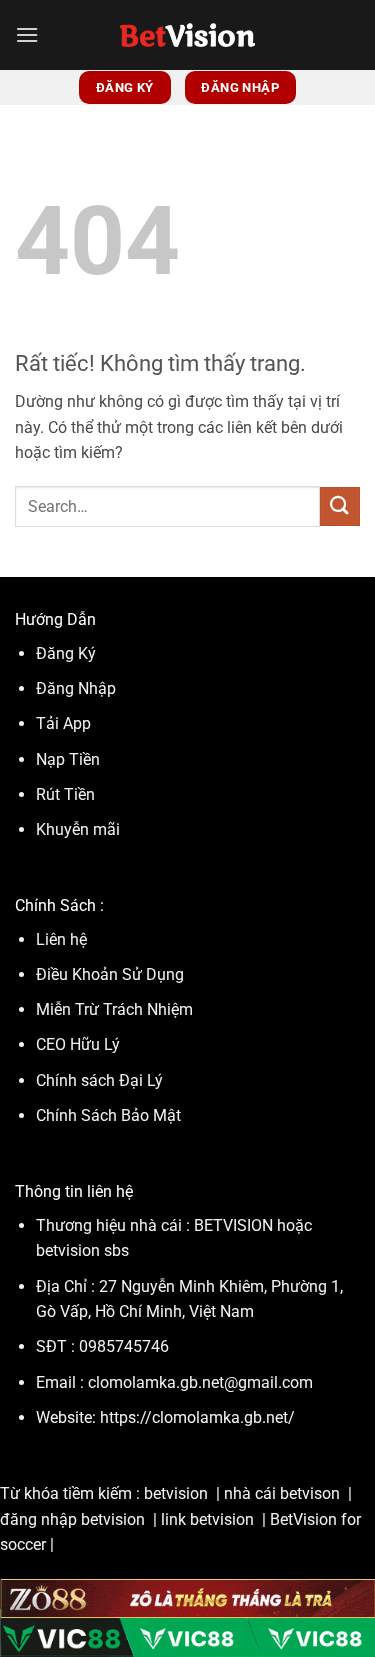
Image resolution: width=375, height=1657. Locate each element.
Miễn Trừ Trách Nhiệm (114, 1009)
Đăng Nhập (76, 688)
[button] (27, 34)
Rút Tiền (65, 794)
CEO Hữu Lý (78, 1044)
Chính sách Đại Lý (99, 1080)
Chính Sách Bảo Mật (108, 1115)
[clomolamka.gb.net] (187, 35)
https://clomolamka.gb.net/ (197, 1417)
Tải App (63, 723)
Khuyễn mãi (78, 829)
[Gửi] (340, 506)
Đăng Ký (66, 653)
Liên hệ (61, 939)
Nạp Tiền (70, 759)
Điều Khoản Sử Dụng (112, 974)
